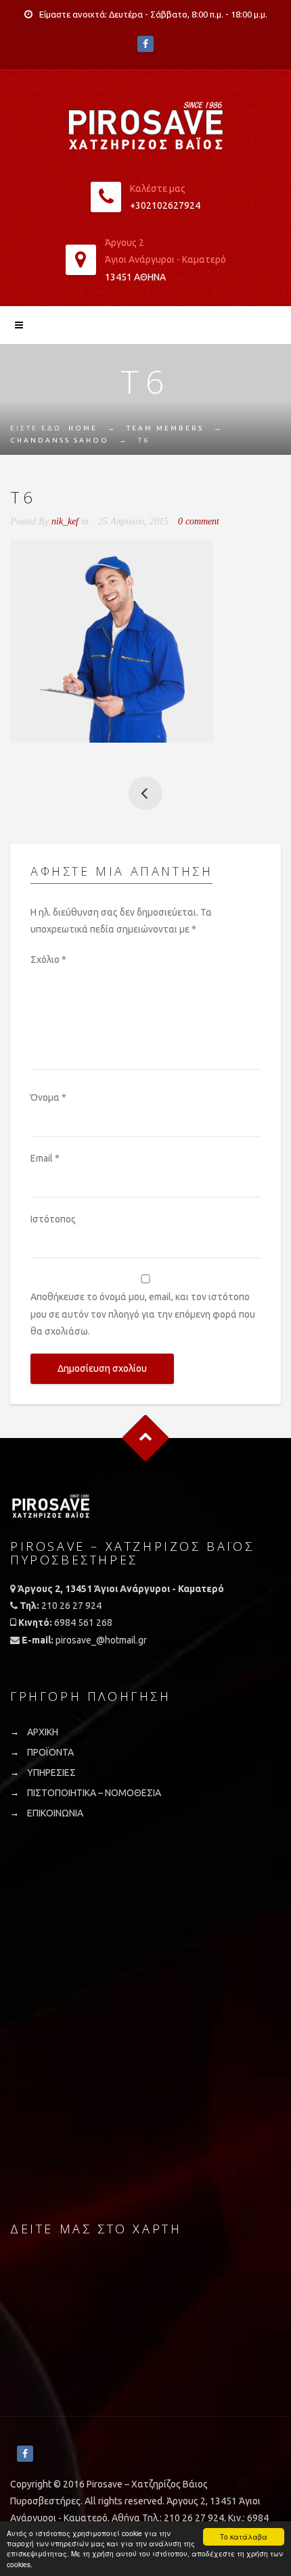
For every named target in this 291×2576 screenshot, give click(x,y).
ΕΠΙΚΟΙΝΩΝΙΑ (55, 1813)
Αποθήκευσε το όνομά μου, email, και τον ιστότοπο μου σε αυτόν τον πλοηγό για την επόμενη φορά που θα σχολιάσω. (143, 1314)
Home (83, 428)
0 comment (199, 521)
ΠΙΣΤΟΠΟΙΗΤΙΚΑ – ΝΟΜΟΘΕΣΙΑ (94, 1793)
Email (45, 1158)
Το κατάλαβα (244, 2536)
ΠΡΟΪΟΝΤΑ (50, 1752)
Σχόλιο (48, 960)
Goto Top (146, 1438)
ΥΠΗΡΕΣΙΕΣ (51, 1773)
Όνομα (48, 1097)
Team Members (165, 428)
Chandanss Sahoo (60, 440)
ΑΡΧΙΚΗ (43, 1732)
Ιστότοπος (53, 1219)
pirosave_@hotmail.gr (101, 1640)
